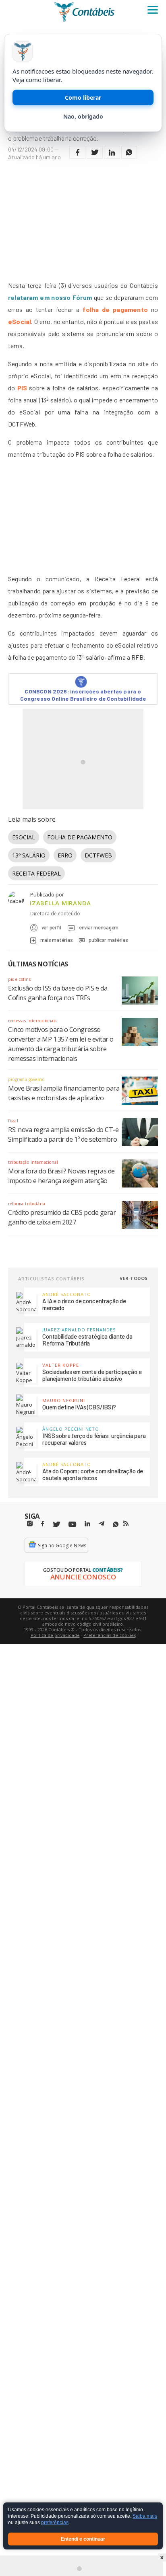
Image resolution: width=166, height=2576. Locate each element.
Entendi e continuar (83, 2539)
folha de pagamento (115, 309)
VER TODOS (134, 1278)
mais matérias (56, 940)
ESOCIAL (24, 837)
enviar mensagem (99, 927)
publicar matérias (108, 940)
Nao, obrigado (83, 116)
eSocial (20, 321)
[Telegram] (102, 1525)
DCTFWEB (98, 855)
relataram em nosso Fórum (50, 297)
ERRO (65, 855)
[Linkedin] (87, 1524)
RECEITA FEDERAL (36, 873)
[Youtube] (72, 1525)
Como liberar (83, 97)
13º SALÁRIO (29, 855)
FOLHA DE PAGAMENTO (80, 837)
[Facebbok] (43, 1524)
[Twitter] (56, 1525)
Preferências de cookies (110, 1635)
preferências (55, 2523)
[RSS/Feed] (126, 1524)
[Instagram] (30, 1524)
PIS (22, 388)
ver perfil (51, 927)
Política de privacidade (55, 1635)
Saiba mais (145, 2517)
